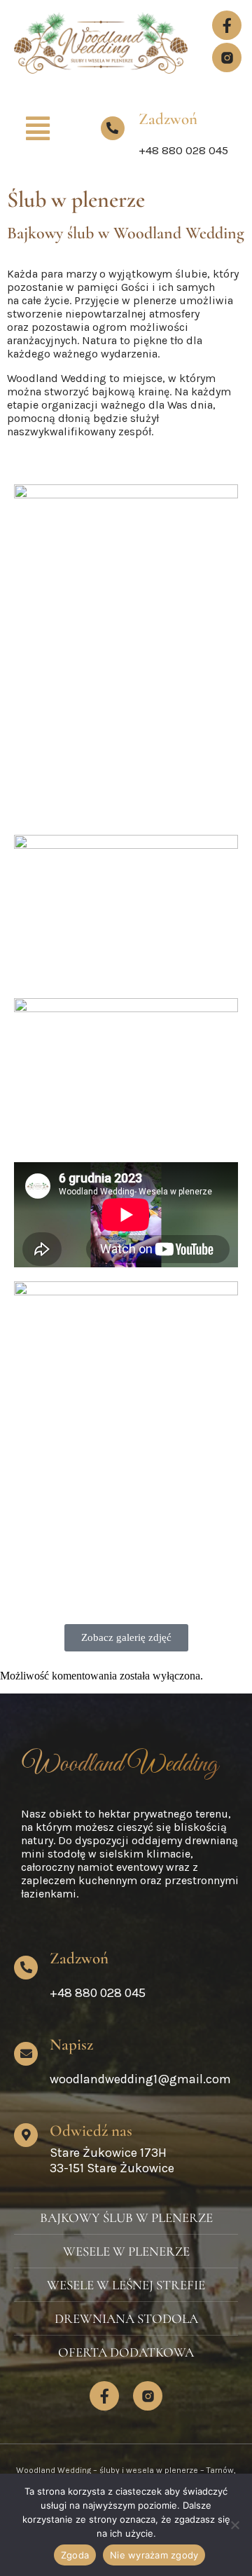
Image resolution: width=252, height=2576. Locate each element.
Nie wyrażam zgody (154, 2555)
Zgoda (75, 2555)
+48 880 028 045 (183, 150)
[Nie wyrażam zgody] (234, 2525)
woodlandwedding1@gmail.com (140, 2079)
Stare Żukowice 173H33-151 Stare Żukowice (112, 2160)
